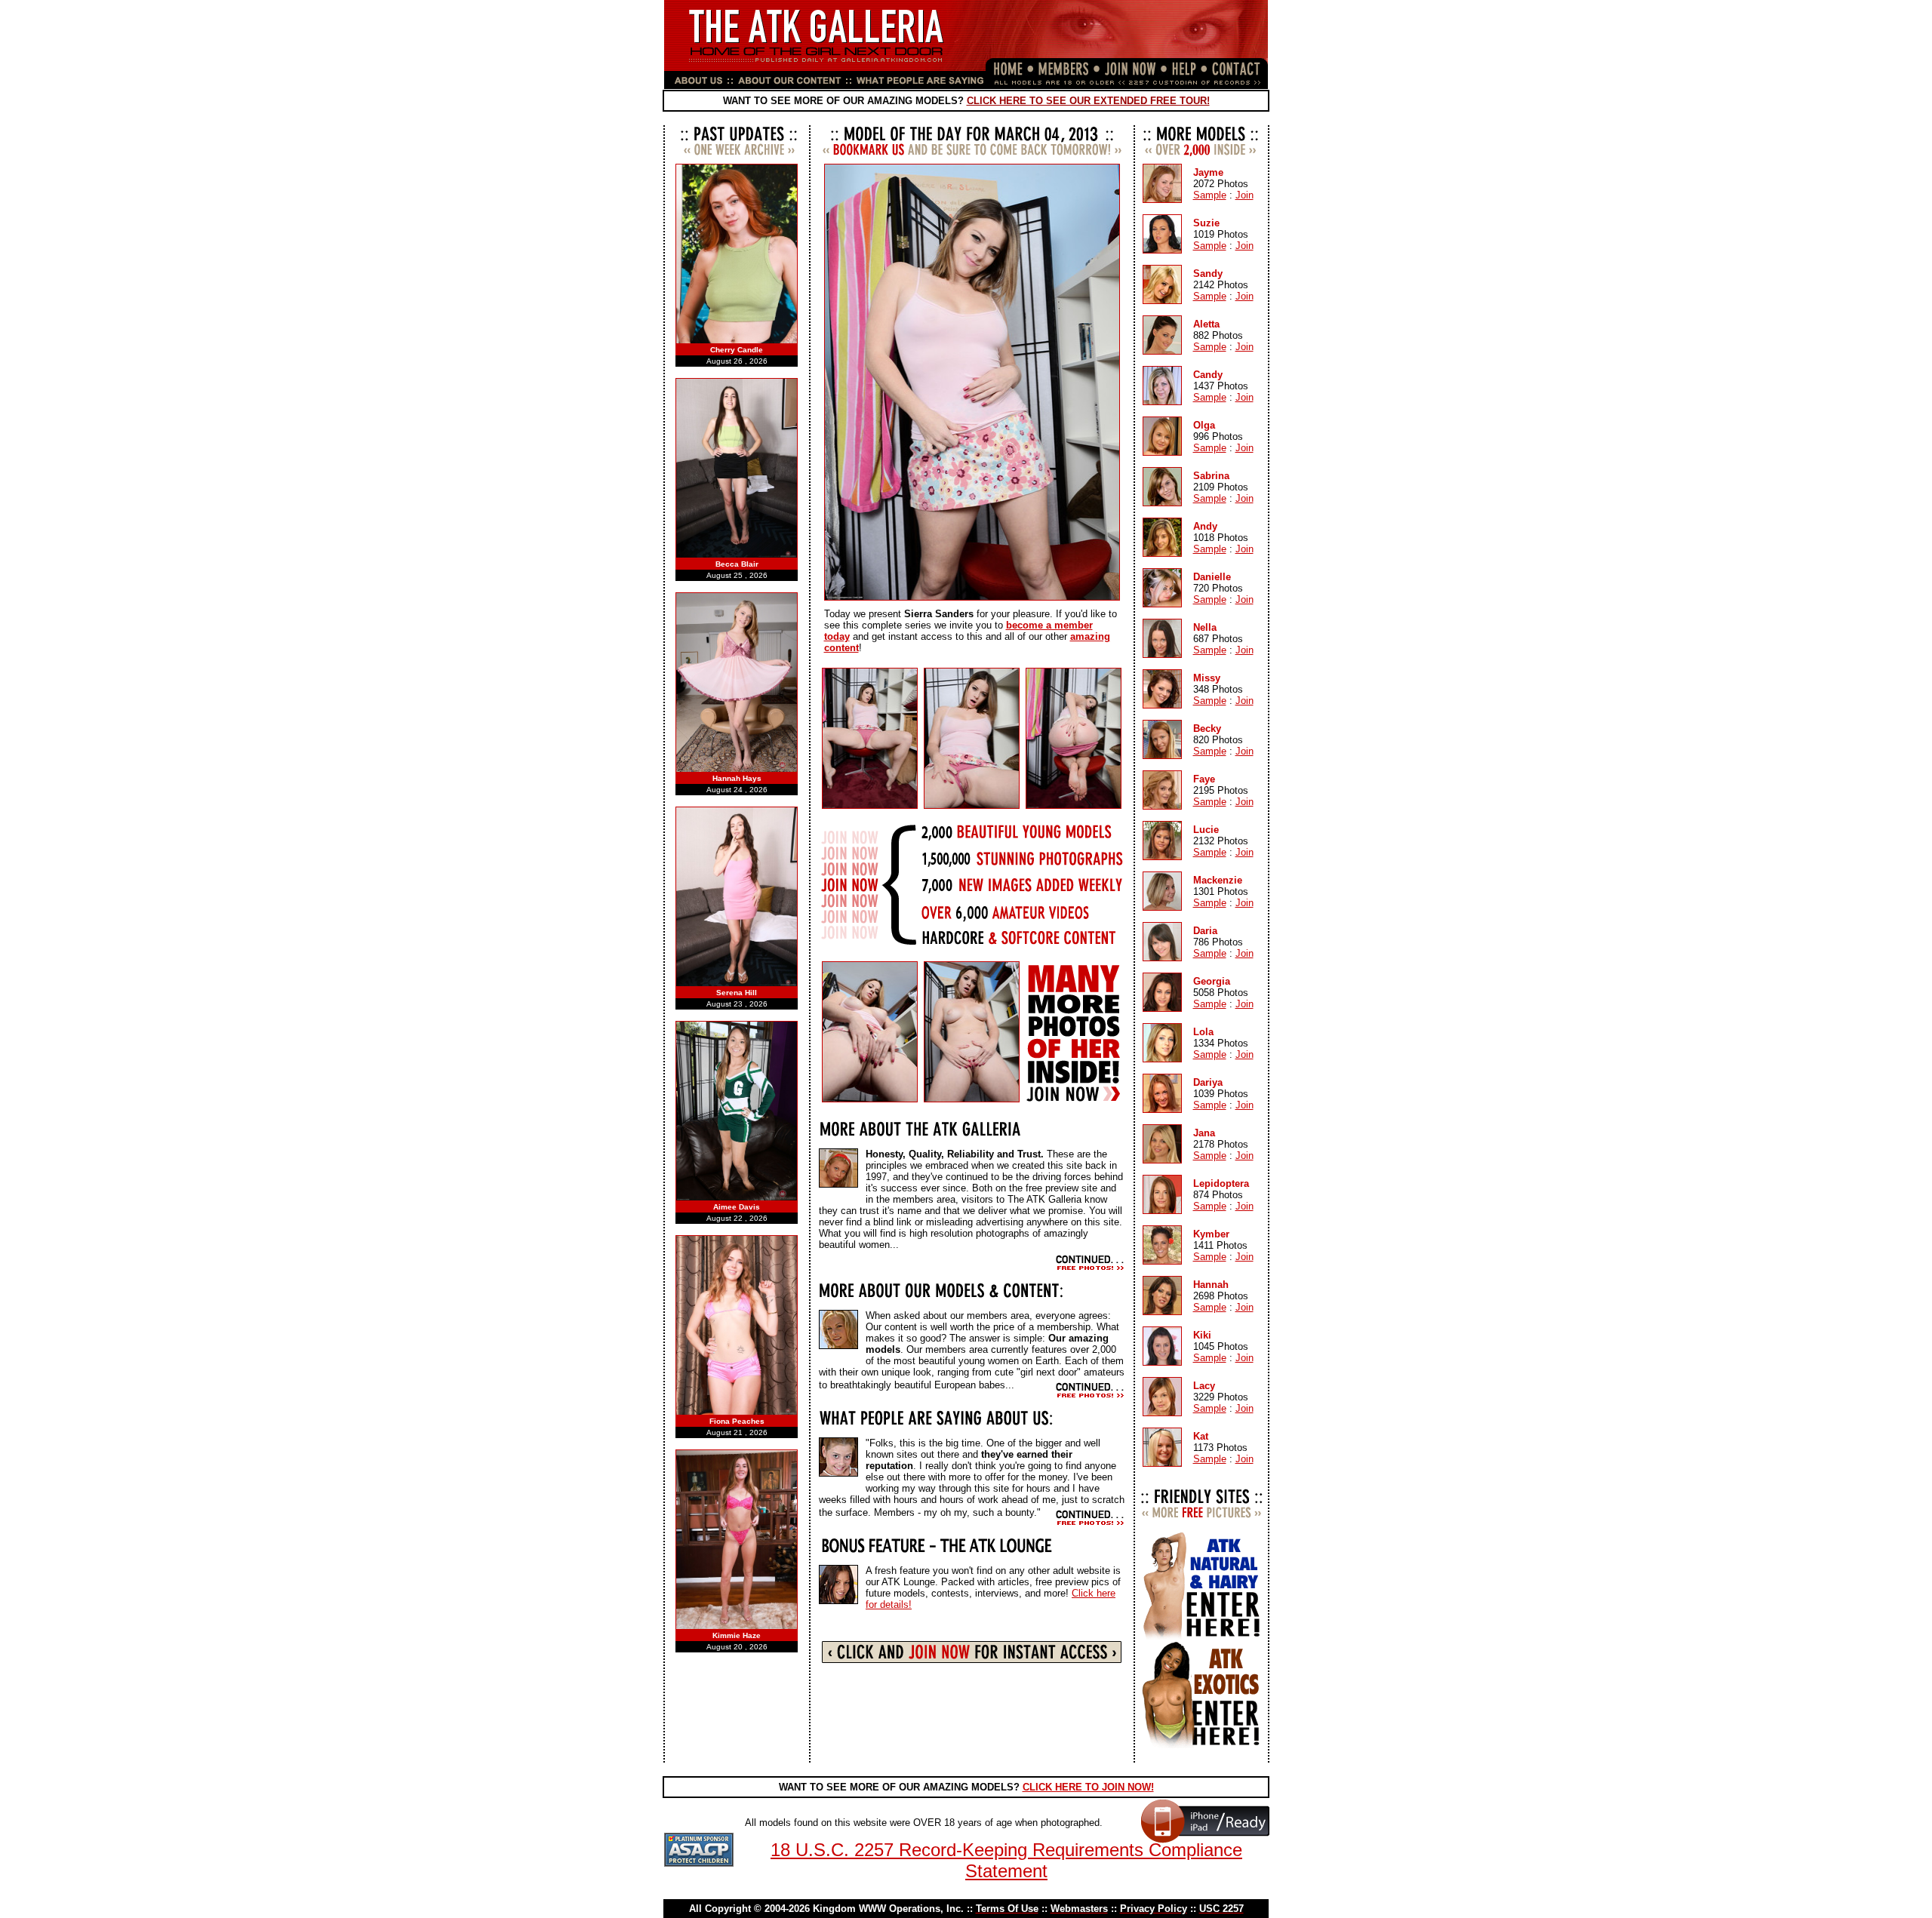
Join (1244, 195)
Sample (1210, 195)
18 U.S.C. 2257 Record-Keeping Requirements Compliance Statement (1006, 1860)
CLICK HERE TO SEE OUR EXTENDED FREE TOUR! (1088, 101)
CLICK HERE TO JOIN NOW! (1088, 1787)
